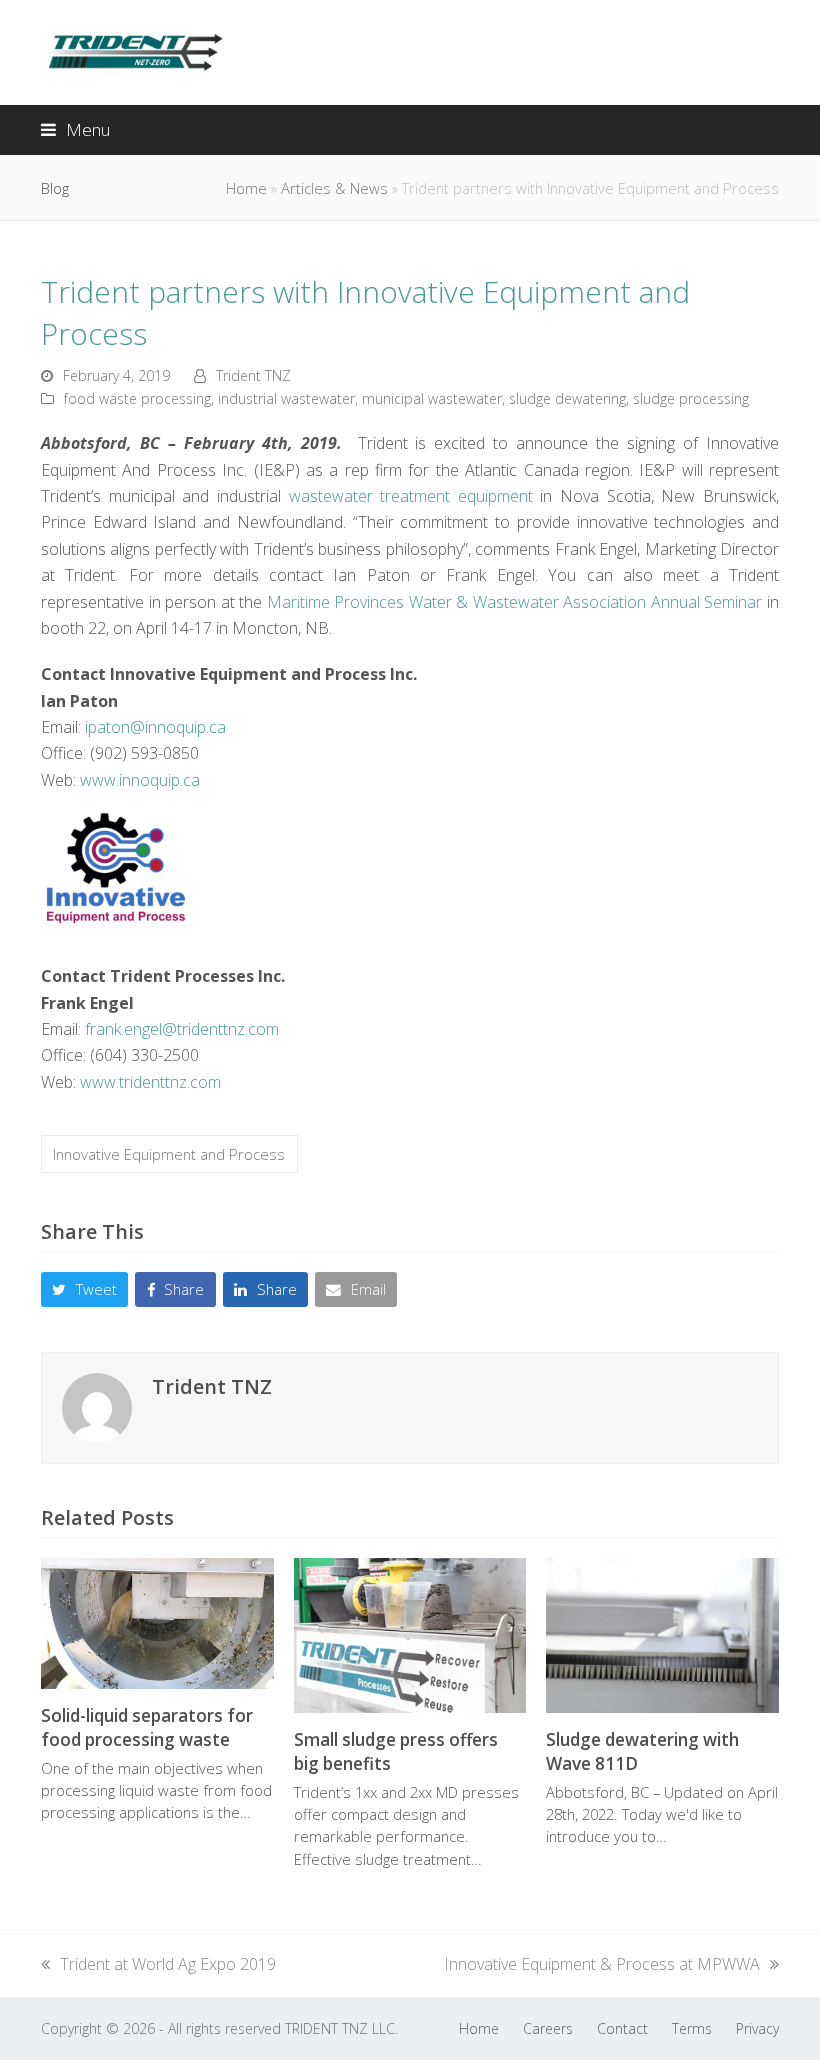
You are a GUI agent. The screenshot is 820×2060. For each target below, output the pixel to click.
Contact (622, 2028)
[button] (75, 129)
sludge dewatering (567, 398)
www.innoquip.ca (140, 780)
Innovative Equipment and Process (169, 1154)
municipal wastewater (432, 398)
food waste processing (137, 398)
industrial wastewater (286, 398)
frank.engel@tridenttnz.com (182, 1029)
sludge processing (691, 398)
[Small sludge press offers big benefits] (410, 1634)
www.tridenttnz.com (150, 1082)
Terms (692, 2028)
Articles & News (334, 188)
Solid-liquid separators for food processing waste (147, 1727)
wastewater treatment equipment (411, 496)
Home (246, 188)
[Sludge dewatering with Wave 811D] (662, 1634)
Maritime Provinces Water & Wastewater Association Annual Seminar (515, 602)
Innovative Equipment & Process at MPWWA (602, 1964)
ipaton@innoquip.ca (155, 727)
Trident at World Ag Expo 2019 (167, 1964)
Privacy (757, 2028)
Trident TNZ (253, 375)
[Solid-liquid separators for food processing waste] (157, 1622)
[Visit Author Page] (97, 1406)
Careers (548, 2028)
